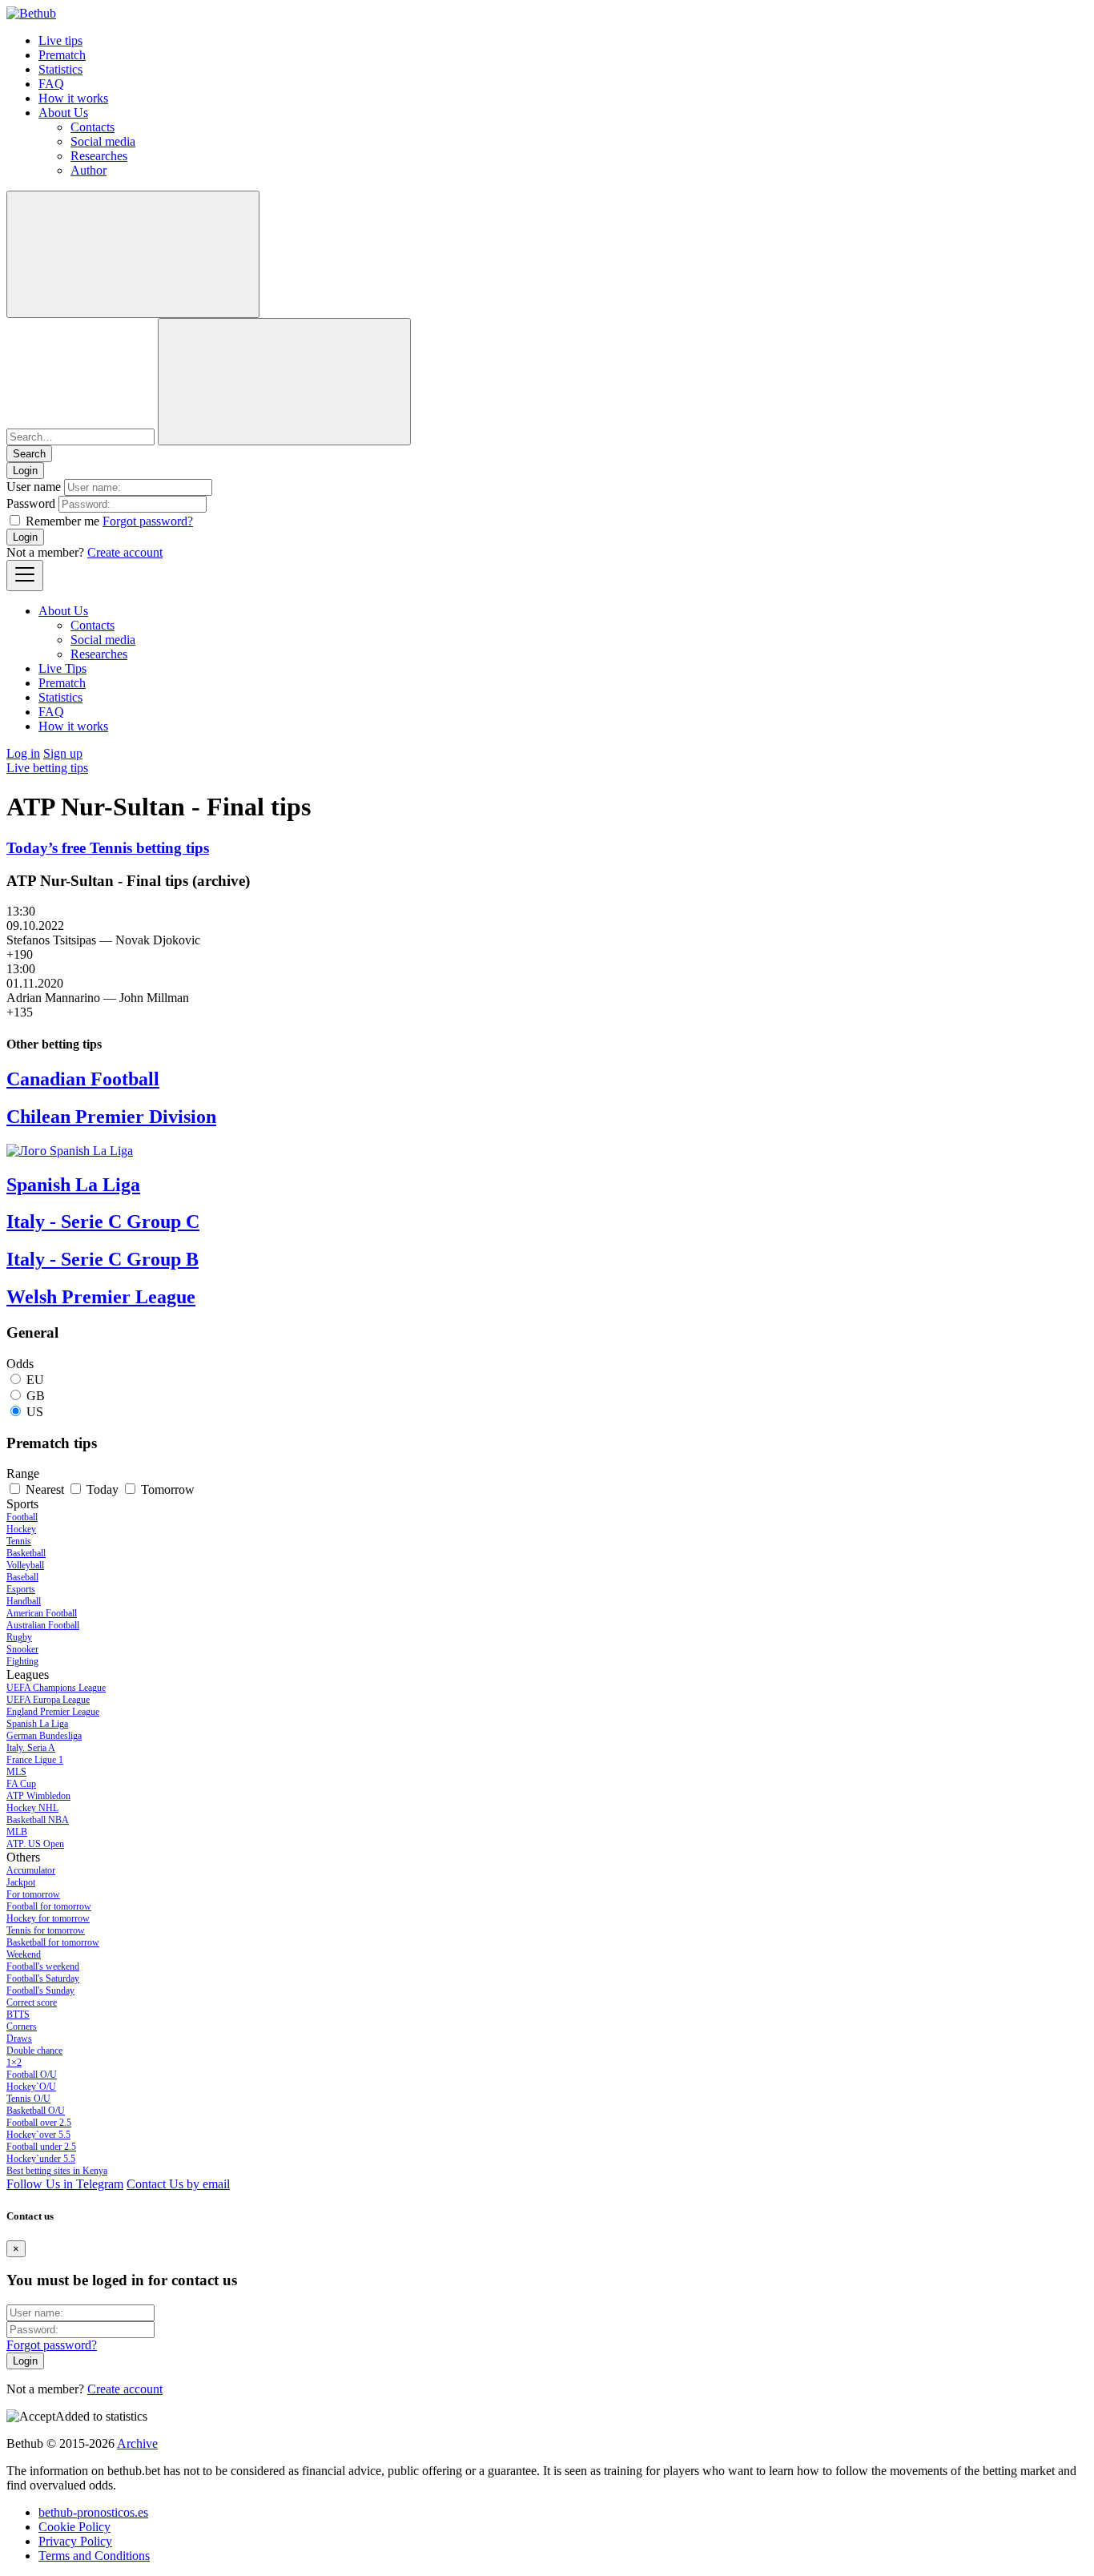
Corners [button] (22, 2027)
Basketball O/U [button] (36, 2111)
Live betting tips (47, 768)
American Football (42, 1613)
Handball (24, 1601)
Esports (21, 1589)
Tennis (19, 1541)
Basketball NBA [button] (38, 1820)
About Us (63, 113)
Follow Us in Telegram (65, 2184)
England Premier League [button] (53, 1712)
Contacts (93, 127)
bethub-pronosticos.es (93, 2512)
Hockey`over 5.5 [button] (38, 2135)
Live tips (60, 40)
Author (88, 170)
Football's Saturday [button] (43, 1978)
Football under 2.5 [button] (41, 2147)
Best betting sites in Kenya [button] (57, 2171)
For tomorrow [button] (33, 1894)
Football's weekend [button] (43, 1966)
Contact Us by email (178, 2184)
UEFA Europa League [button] (48, 1700)
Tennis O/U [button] (28, 2099)
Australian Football (43, 1625)
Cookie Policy (74, 2527)
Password (31, 503)
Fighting (22, 1661)
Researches (99, 156)
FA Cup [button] (21, 1784)
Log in (23, 753)
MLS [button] (16, 1772)
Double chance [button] (34, 2051)
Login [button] (25, 471)
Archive (137, 2443)
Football (22, 1517)
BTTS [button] (18, 2015)
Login (25, 537)
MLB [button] (17, 1832)
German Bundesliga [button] (44, 1736)
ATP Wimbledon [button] (38, 1796)
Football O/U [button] (32, 2075)
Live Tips (62, 668)
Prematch (62, 55)
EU (35, 1380)
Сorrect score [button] (32, 2002)
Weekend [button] (24, 1954)
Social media (103, 141)
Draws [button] (19, 2039)
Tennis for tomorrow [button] (46, 1930)
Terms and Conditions (94, 2556)
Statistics (60, 69)
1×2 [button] (14, 2063)
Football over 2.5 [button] (39, 2123)
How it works (73, 98)
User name (34, 487)
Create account (125, 552)
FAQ (51, 84)
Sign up (63, 753)
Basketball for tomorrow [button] (53, 1942)
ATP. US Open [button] (35, 1844)
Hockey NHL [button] (32, 1808)
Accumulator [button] (31, 1870)
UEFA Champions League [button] (56, 1688)
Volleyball (25, 1565)
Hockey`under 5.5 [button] (41, 2159)
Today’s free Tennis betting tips (108, 848)
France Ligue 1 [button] (35, 1760)
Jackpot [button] (21, 1882)
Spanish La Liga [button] (37, 1724)
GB (36, 1396)
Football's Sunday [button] (40, 1990)
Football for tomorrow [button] (49, 1906)
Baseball (22, 1577)
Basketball (26, 1553)
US (35, 1412)
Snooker (22, 1649)
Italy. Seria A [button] (31, 1748)
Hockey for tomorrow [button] (48, 1918)
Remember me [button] (62, 521)
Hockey (21, 1529)
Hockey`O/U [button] (31, 2087)
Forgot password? (148, 521)
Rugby (19, 1637)
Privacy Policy (75, 2541)
